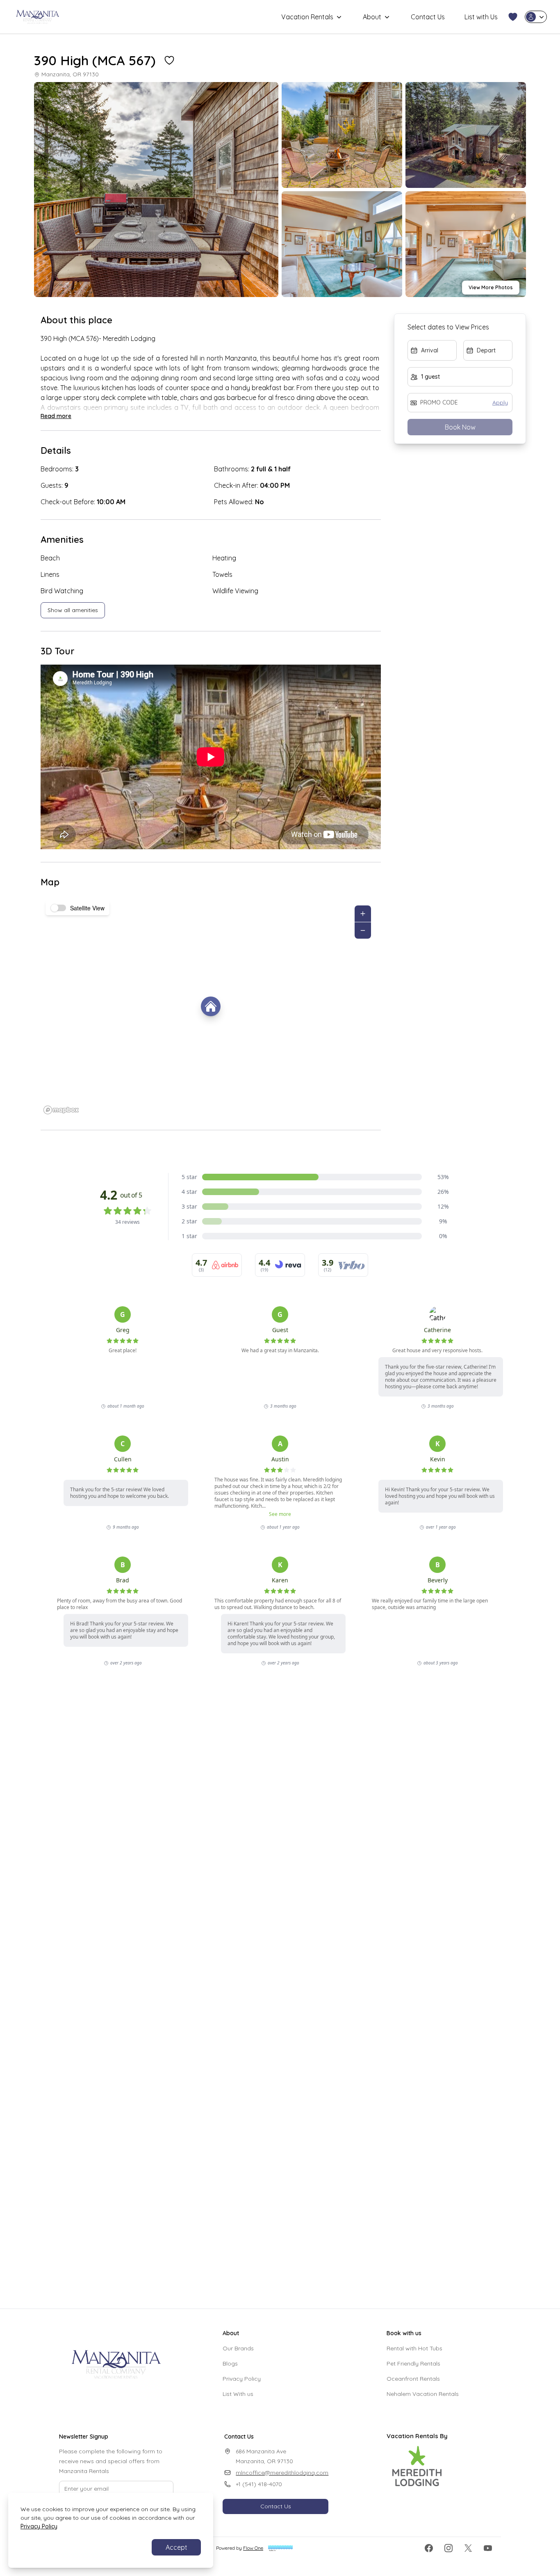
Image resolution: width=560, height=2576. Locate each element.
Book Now (460, 427)
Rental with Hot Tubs (414, 2348)
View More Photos (491, 287)
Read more (56, 416)
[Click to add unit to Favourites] (169, 60)
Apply (500, 402)
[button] (513, 17)
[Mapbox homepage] (61, 1110)
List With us (238, 2394)
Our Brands (238, 2348)
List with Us (481, 17)
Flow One (253, 2548)
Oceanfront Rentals (413, 2379)
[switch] (59, 908)
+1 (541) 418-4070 (259, 2484)
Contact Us (428, 17)
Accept (176, 2547)
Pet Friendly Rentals (413, 2363)
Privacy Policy (242, 2379)
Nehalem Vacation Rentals (423, 2394)
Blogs (230, 2363)
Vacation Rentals (307, 17)
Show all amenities (73, 610)
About (372, 17)
